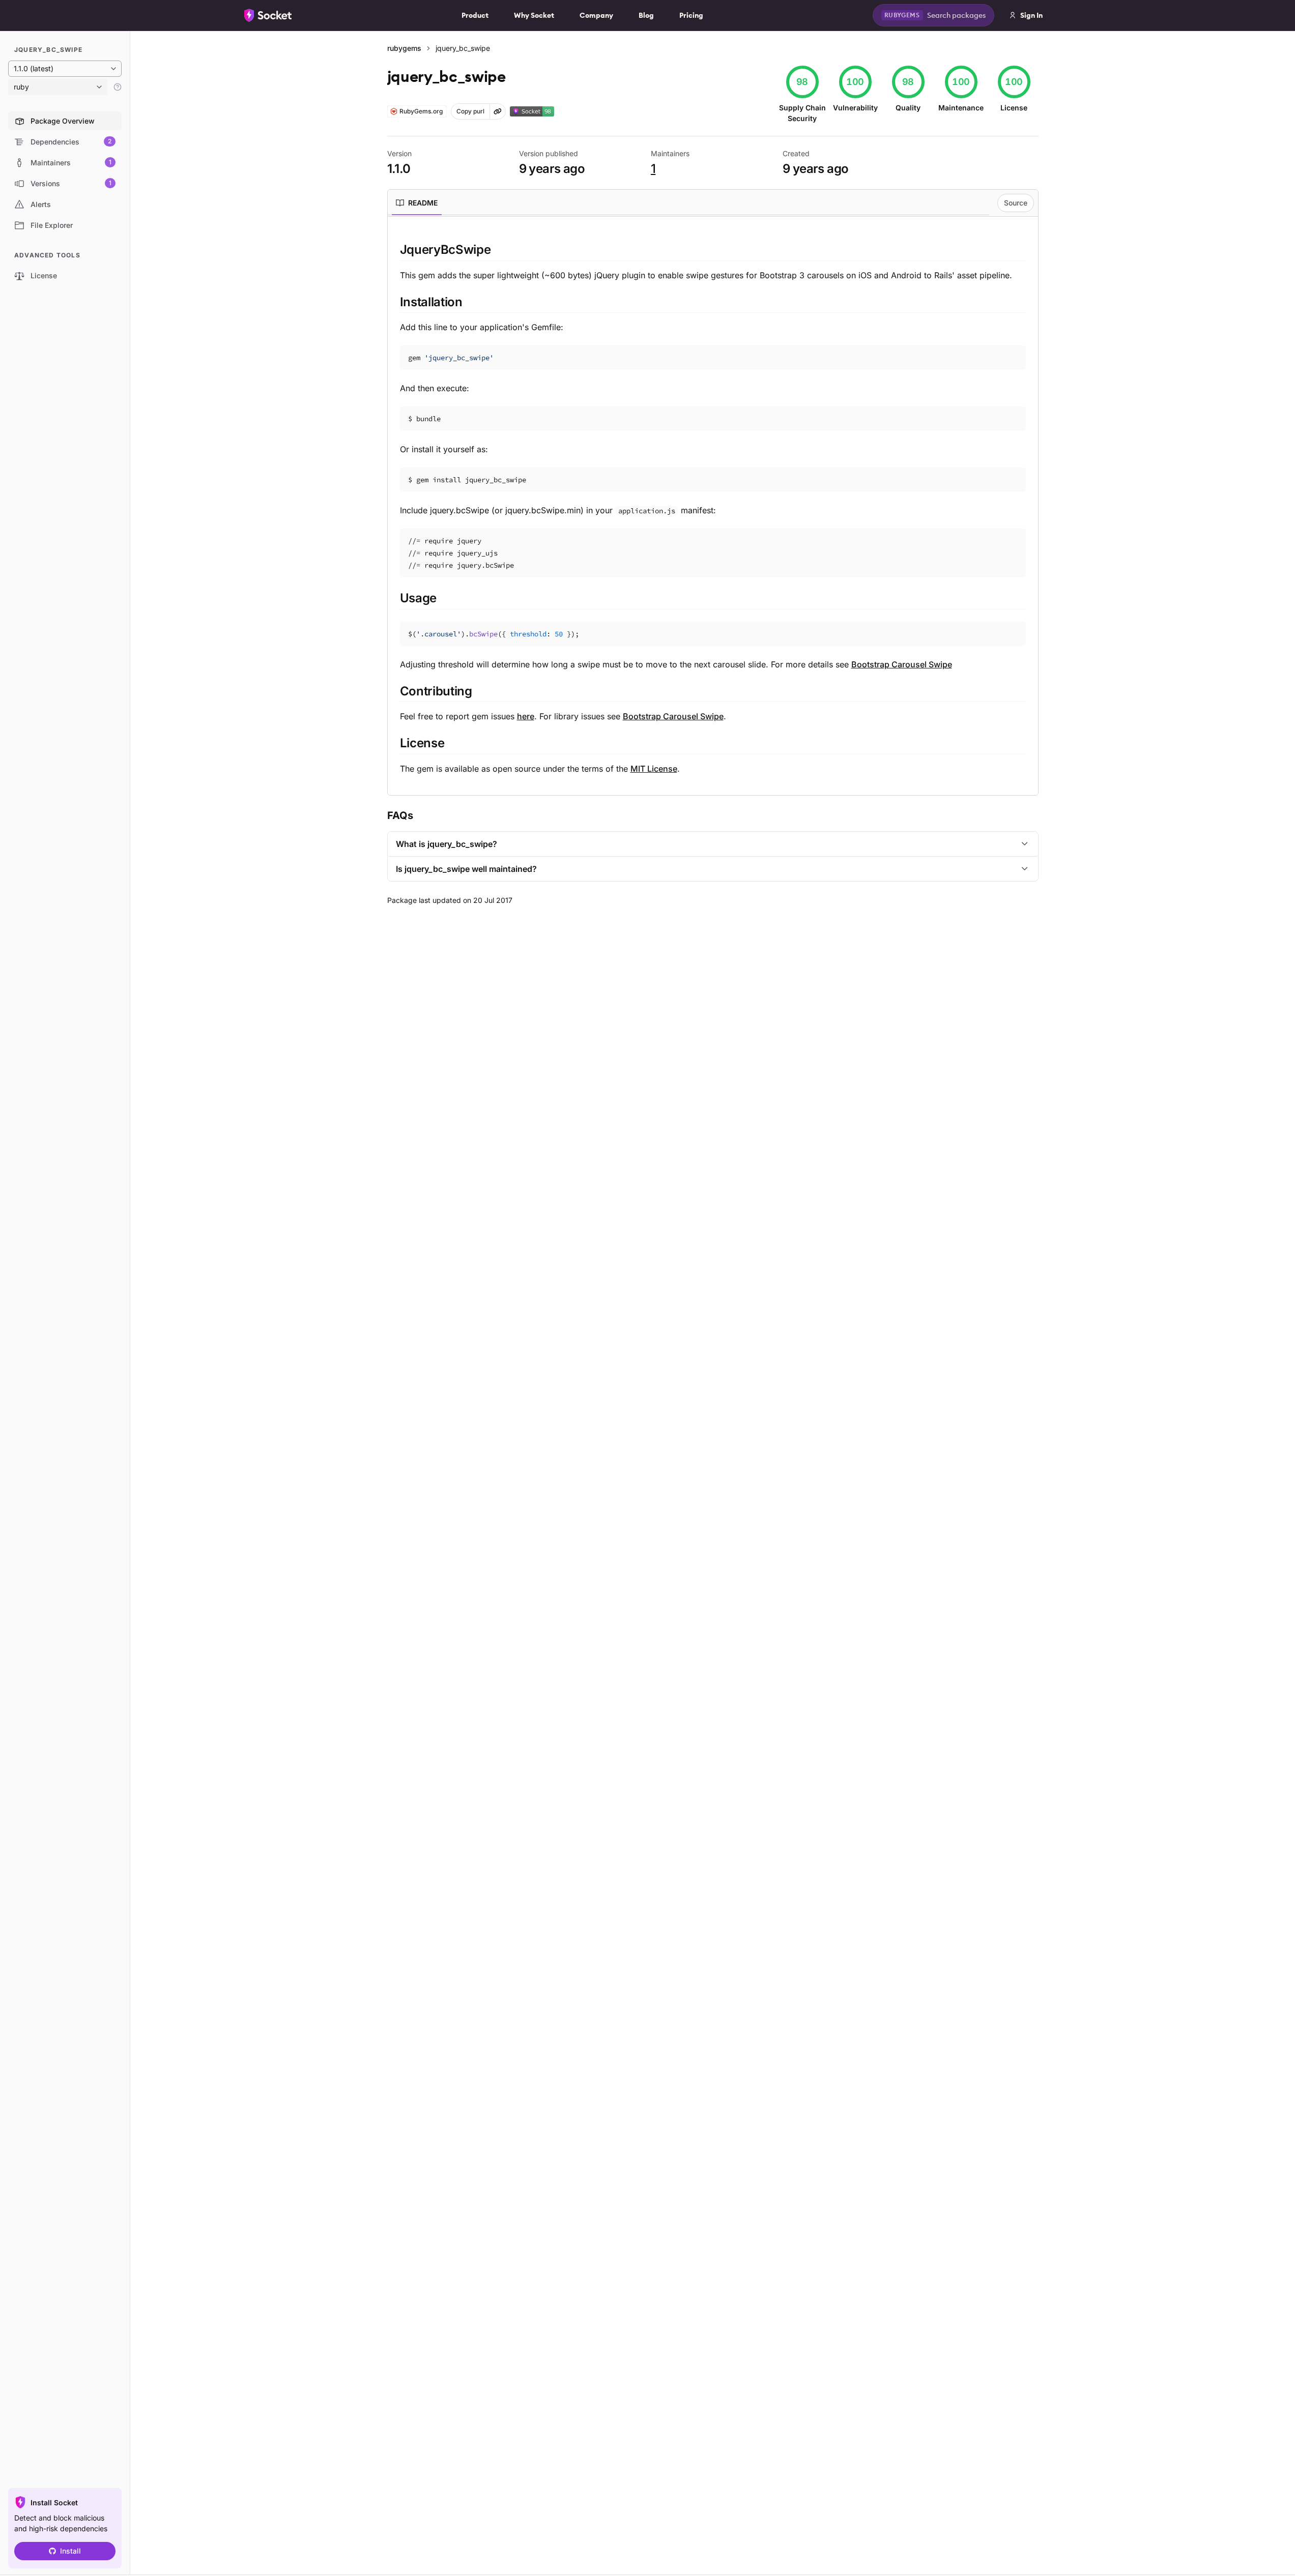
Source (1016, 203)
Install (70, 2551)
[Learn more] (118, 87)
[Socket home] (268, 15)
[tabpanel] (713, 508)
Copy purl (470, 111)
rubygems (404, 48)
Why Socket (534, 15)
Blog (646, 15)
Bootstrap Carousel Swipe (902, 664)
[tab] (417, 203)
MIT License (654, 769)
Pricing (691, 15)
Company (596, 15)
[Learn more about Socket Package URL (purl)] (498, 111)
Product (475, 15)
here (526, 716)
